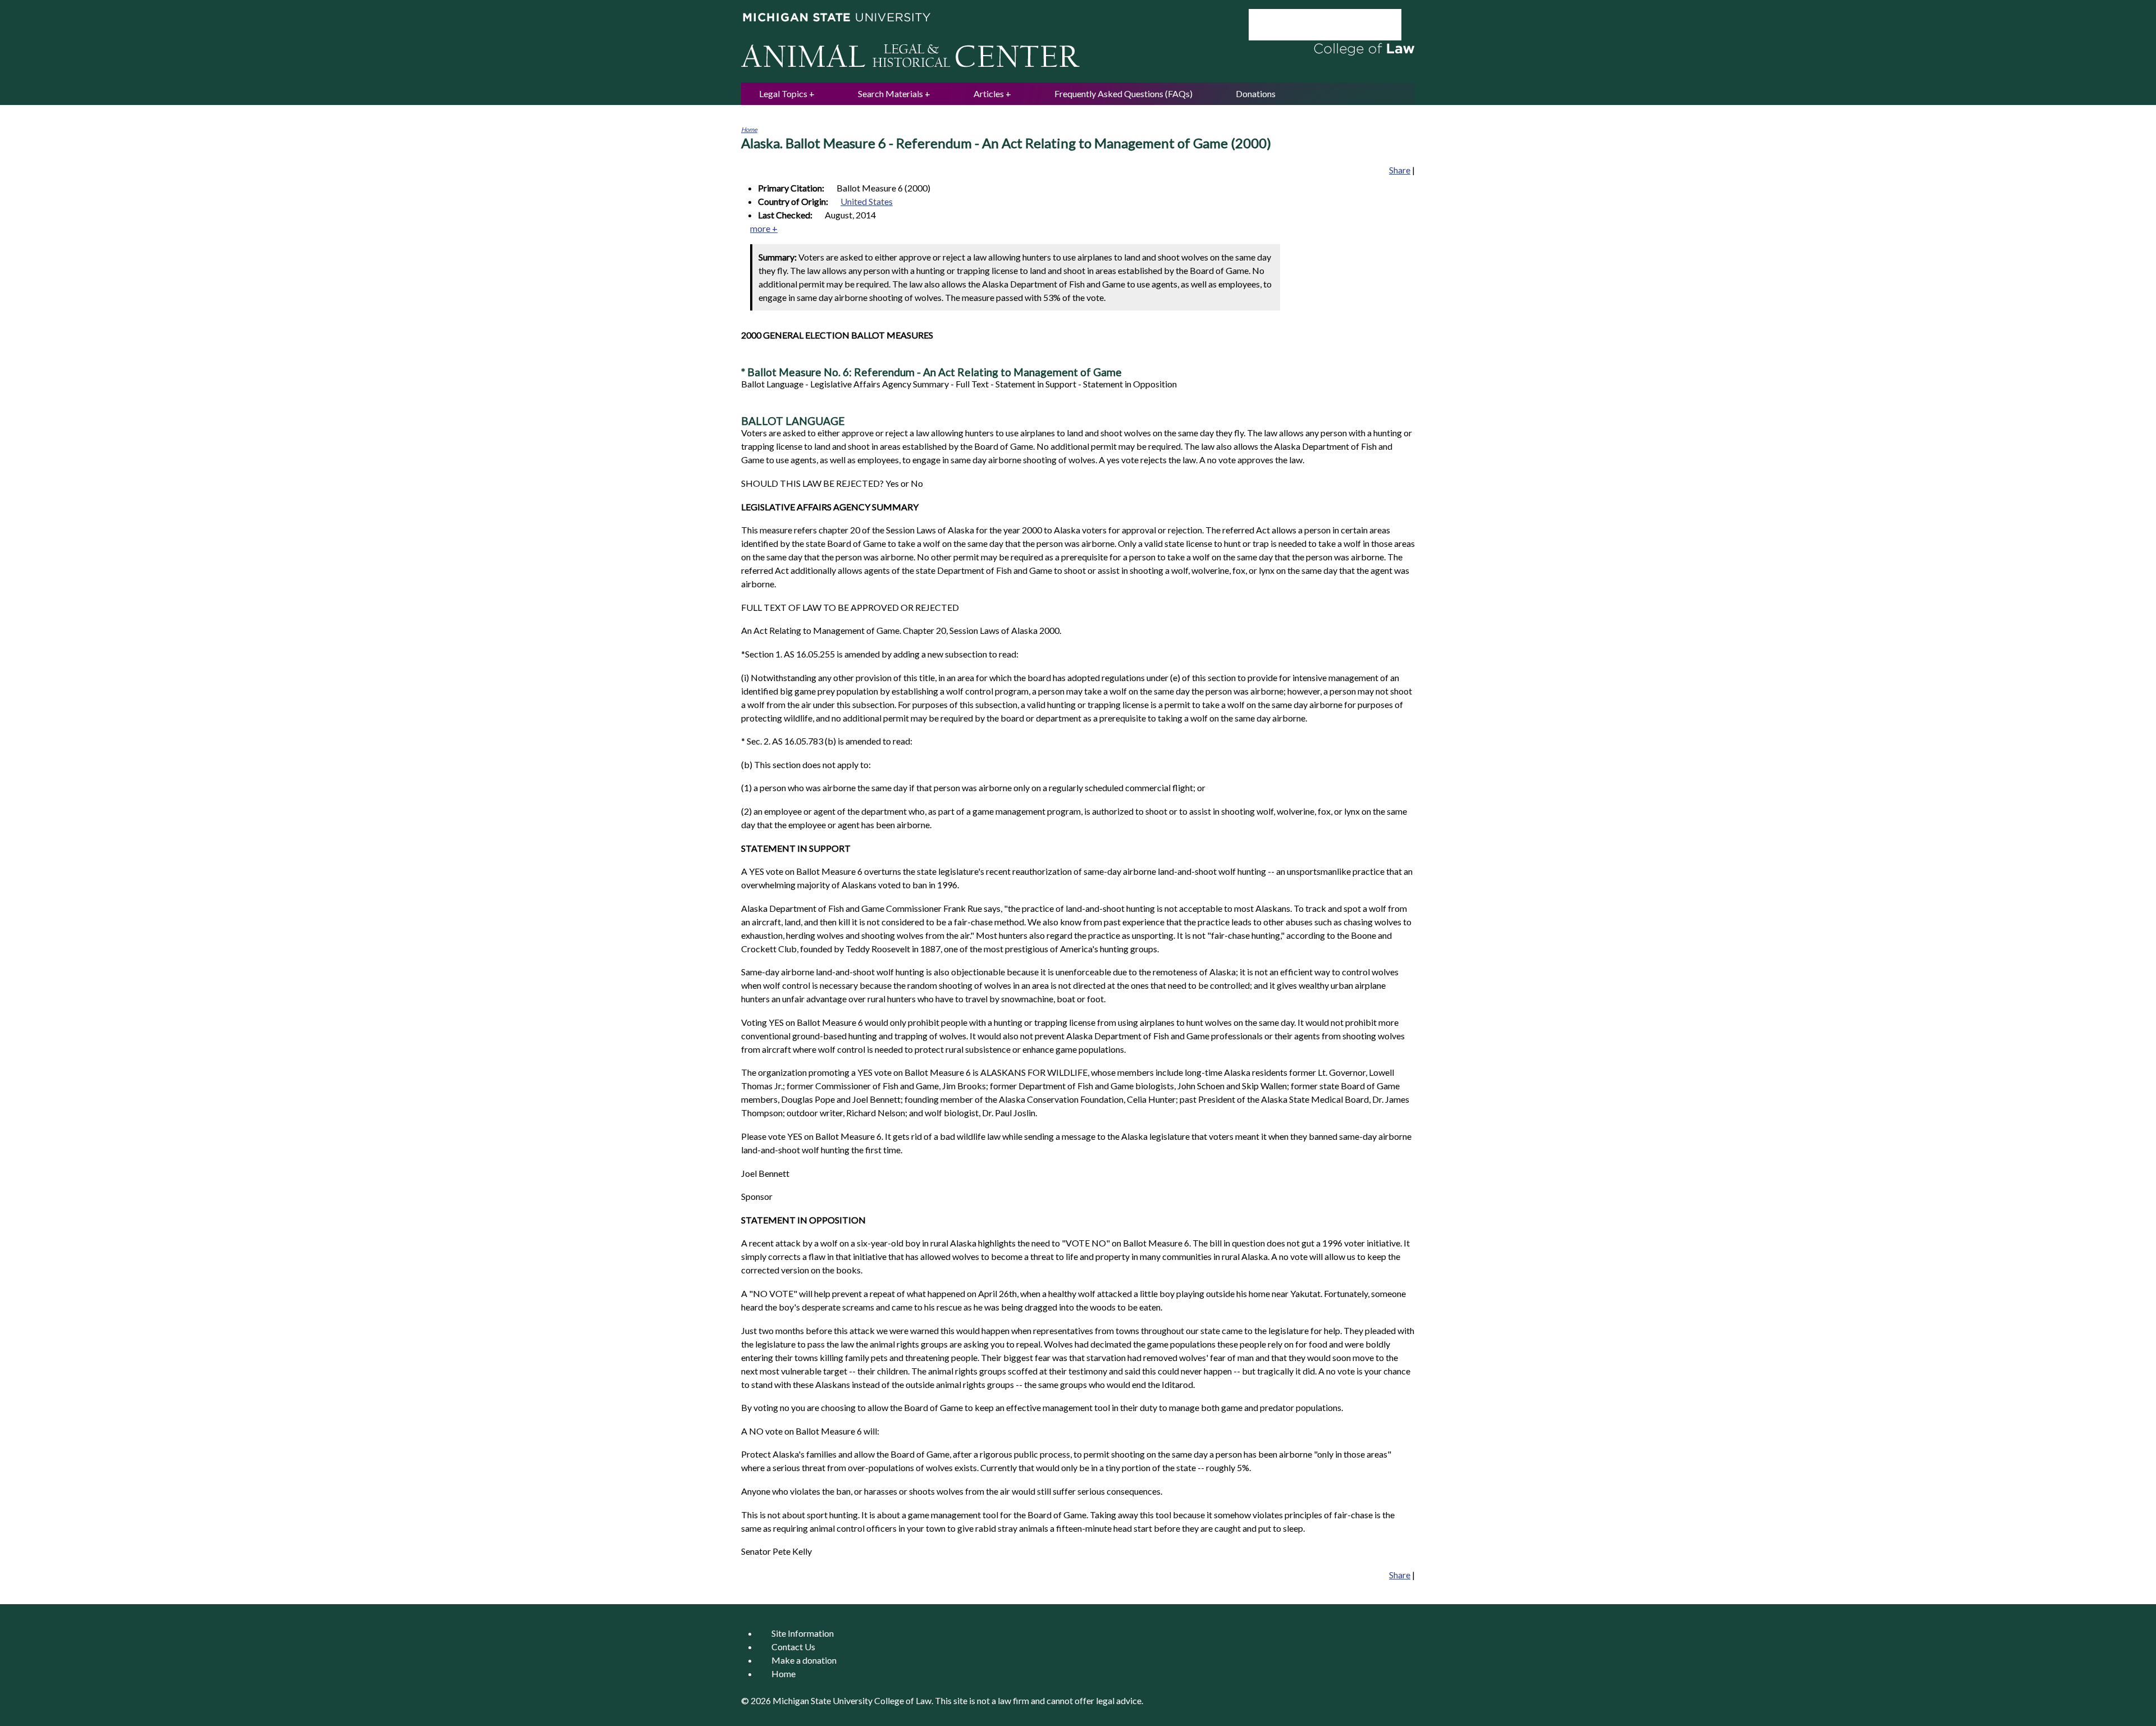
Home (749, 129)
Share (1400, 170)
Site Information (803, 1633)
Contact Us (793, 1647)
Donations (1256, 93)
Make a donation (804, 1660)
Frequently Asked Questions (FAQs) (1123, 93)
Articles (989, 93)
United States (867, 201)
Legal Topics (783, 93)
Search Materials (890, 93)
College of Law (903, 1700)
